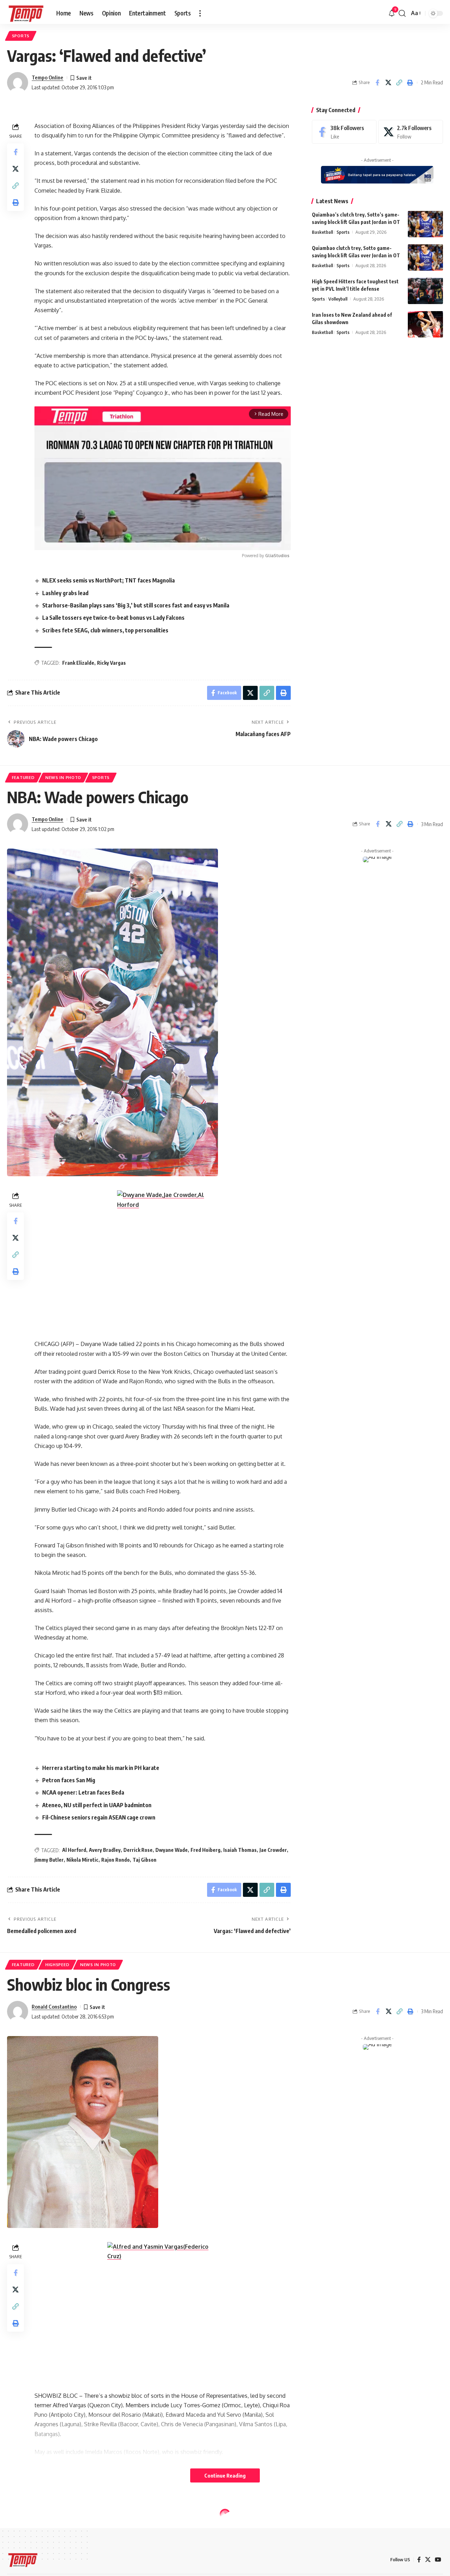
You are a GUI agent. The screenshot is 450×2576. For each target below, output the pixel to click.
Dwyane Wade (172, 1850)
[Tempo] (26, 13)
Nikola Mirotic (82, 1860)
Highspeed (57, 1965)
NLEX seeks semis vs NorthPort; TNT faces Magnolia (108, 580)
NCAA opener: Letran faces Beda (83, 1792)
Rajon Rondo (115, 1860)
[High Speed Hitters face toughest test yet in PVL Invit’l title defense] (425, 291)
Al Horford (74, 1850)
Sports (21, 36)
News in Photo (63, 777)
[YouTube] (438, 2560)
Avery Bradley (105, 1850)
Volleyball (338, 299)
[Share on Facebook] (377, 83)
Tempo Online (47, 77)
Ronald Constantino (54, 2007)
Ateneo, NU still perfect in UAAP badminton (97, 1805)
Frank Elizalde (78, 663)
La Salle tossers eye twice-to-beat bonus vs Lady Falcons (113, 618)
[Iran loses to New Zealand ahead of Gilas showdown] (425, 324)
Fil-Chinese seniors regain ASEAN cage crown (99, 1817)
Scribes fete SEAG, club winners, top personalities (105, 630)
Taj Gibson (144, 1860)
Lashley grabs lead (65, 593)
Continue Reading (225, 2475)
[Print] (410, 83)
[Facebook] (344, 132)
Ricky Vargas (111, 663)
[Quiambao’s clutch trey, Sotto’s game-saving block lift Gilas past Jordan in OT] (425, 224)
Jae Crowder (273, 1850)
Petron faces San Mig (69, 1780)
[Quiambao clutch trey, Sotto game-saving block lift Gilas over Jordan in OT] (425, 257)
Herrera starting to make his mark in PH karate (101, 1768)
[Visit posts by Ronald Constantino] (18, 2011)
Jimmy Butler (49, 1860)
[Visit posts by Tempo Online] (18, 83)
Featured (23, 777)
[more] (200, 13)
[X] (411, 132)
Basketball (322, 232)
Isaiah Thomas (240, 1850)
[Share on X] (388, 83)
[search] (402, 13)
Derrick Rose (138, 1850)
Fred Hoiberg (205, 1850)
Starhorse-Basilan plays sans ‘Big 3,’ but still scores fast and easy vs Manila (136, 605)
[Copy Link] (399, 83)
